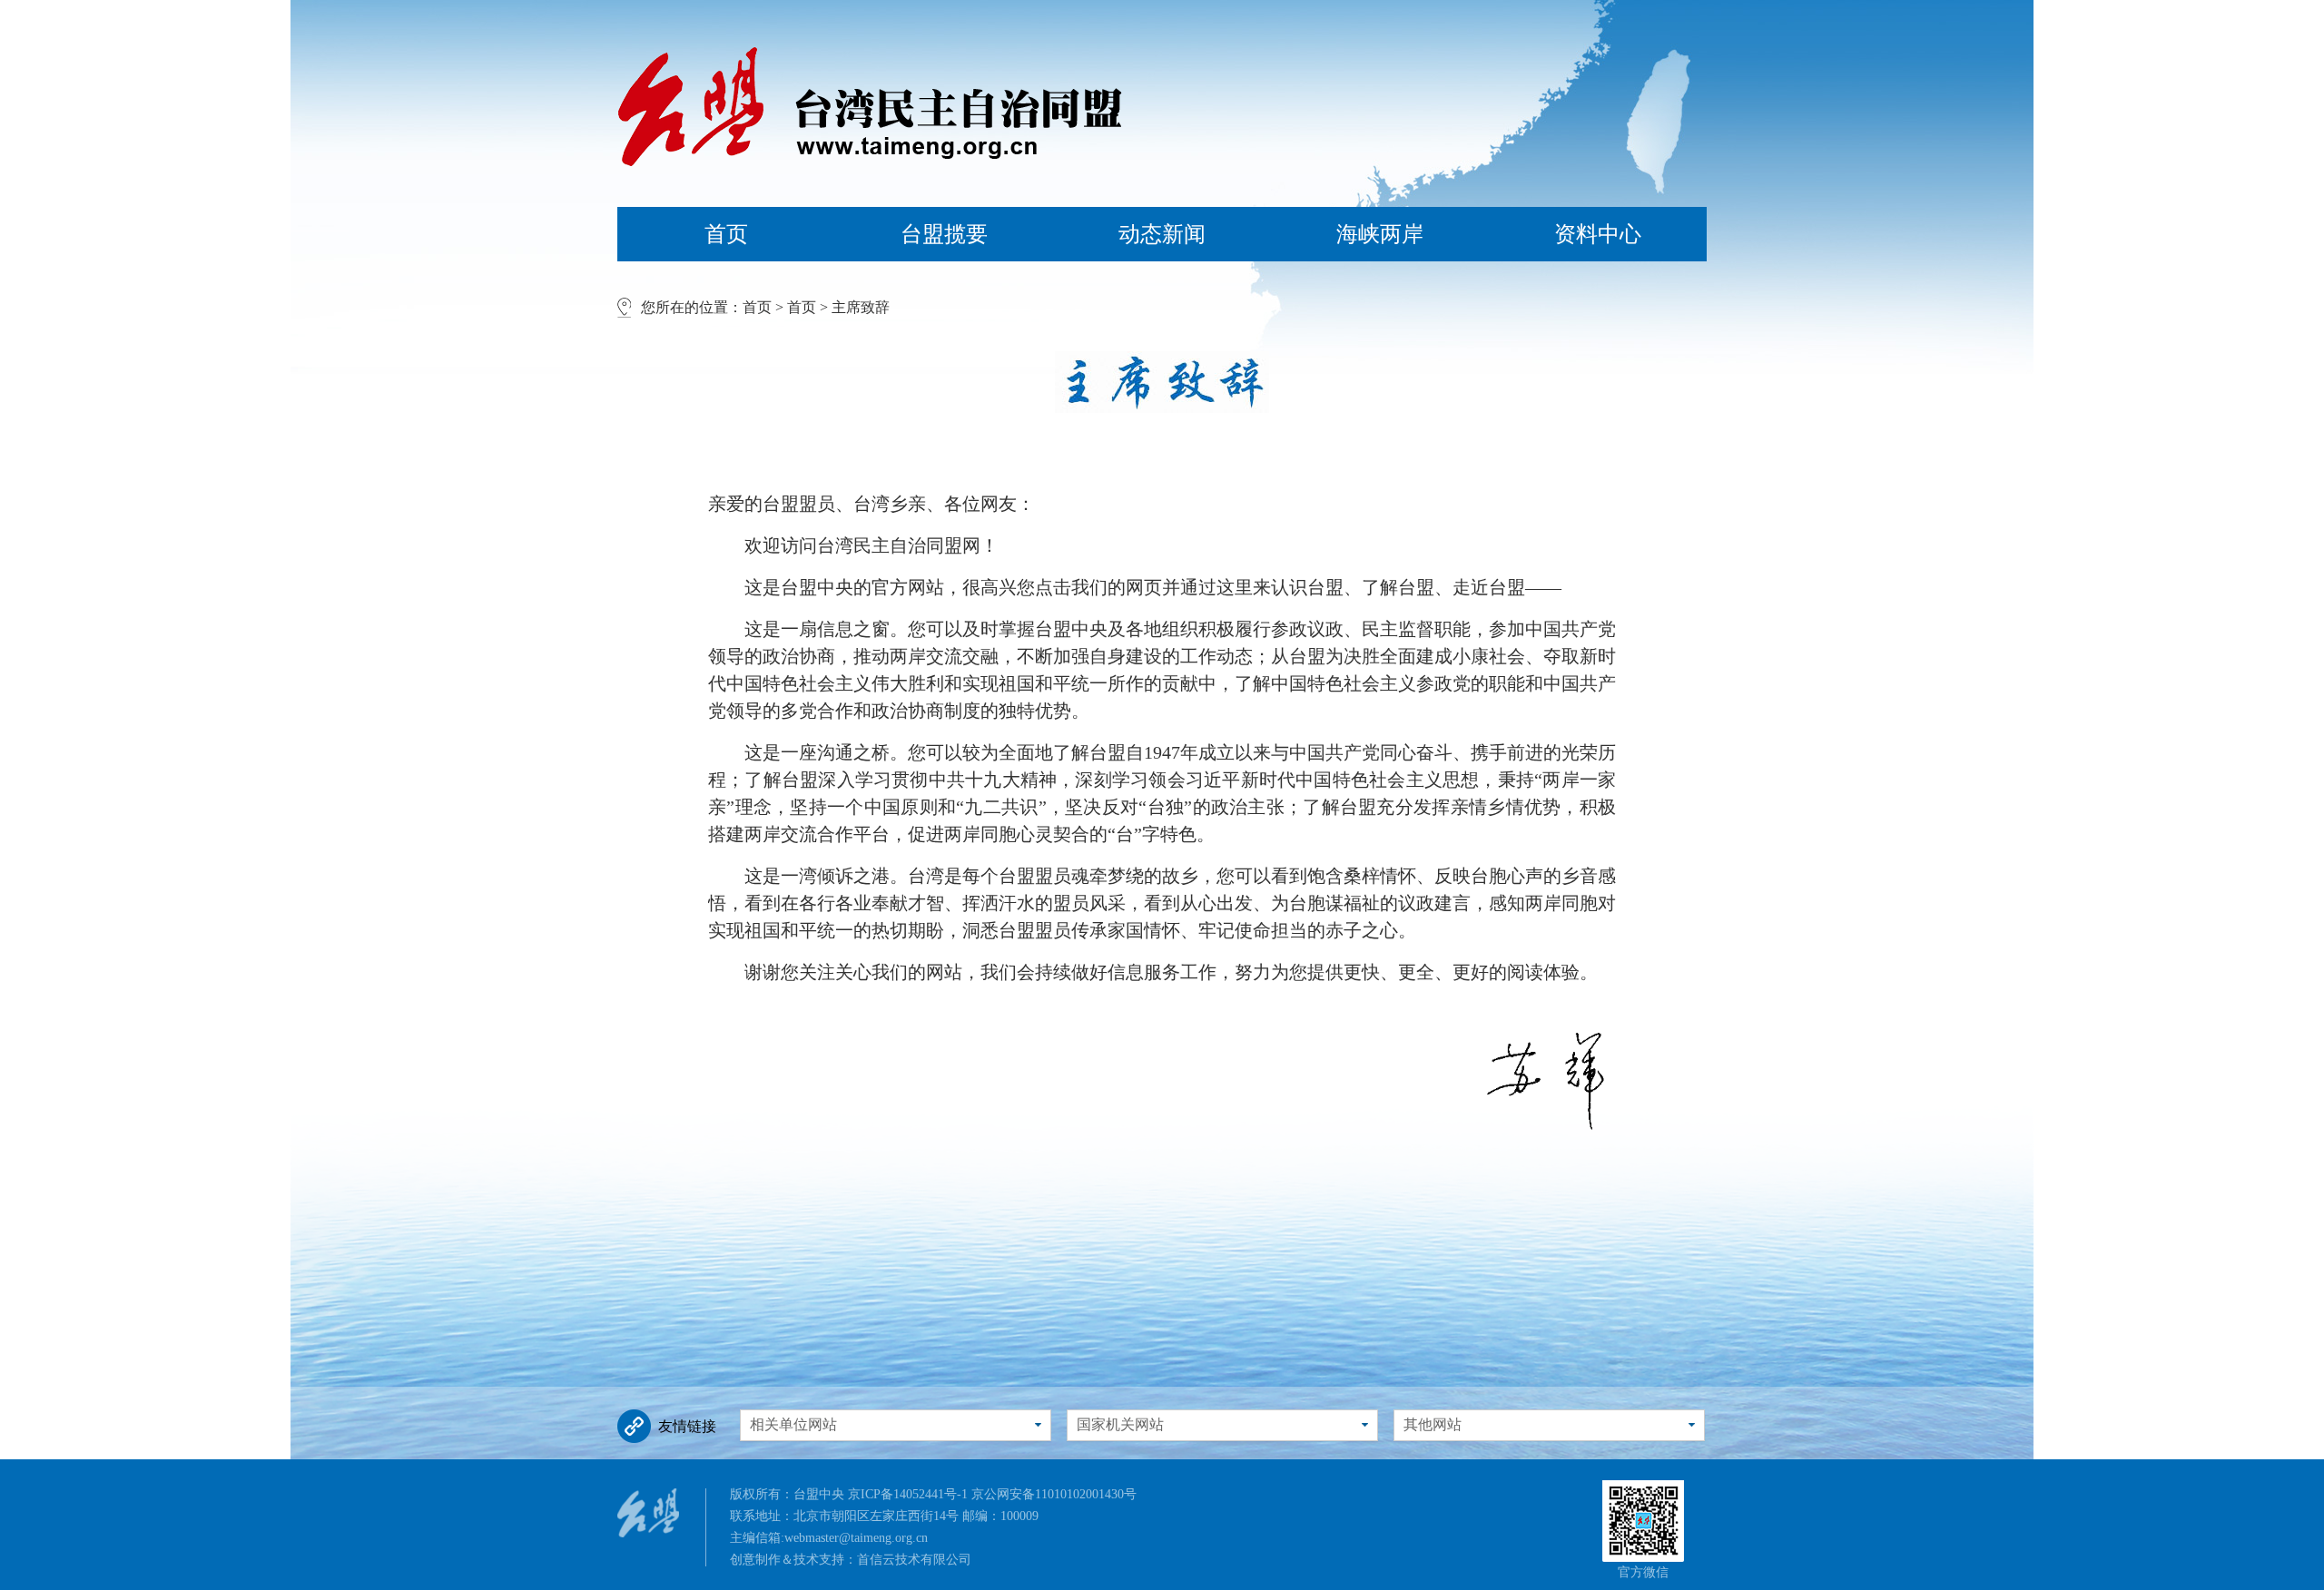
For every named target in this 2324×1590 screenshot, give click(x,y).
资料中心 (1598, 234)
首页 (726, 234)
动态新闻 (1162, 234)
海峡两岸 (1380, 234)
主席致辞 (861, 307)
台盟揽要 (944, 234)
